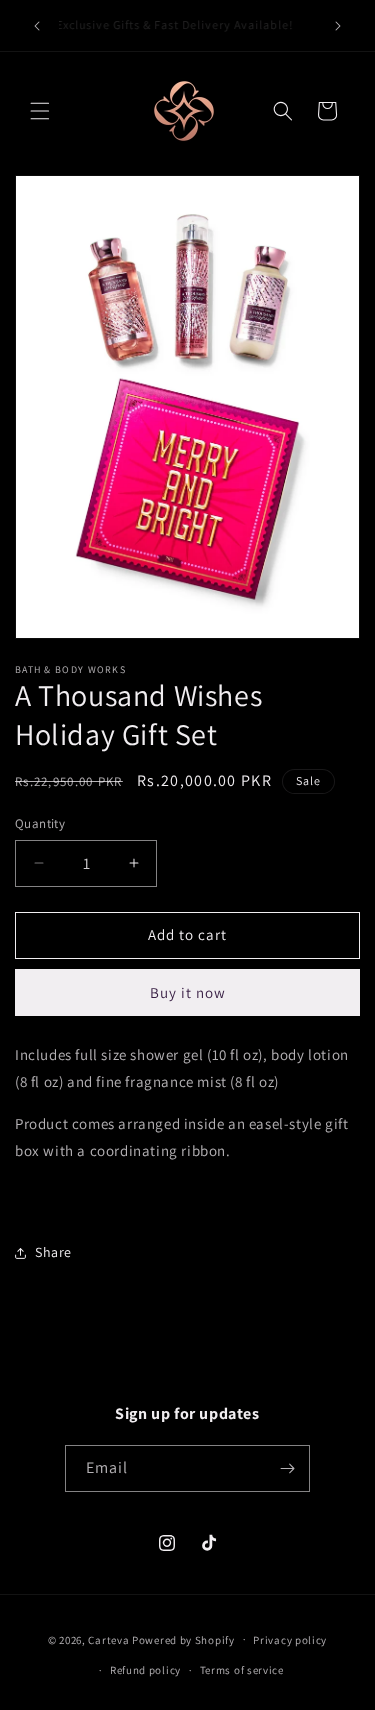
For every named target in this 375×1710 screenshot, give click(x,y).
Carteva (108, 1639)
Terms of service (242, 1670)
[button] (40, 111)
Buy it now (188, 992)
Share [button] (53, 1252)
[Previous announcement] (37, 26)
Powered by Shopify (183, 1639)
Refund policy (145, 1670)
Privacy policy (290, 1640)
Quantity (40, 823)
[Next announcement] (338, 26)
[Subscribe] (287, 1468)
